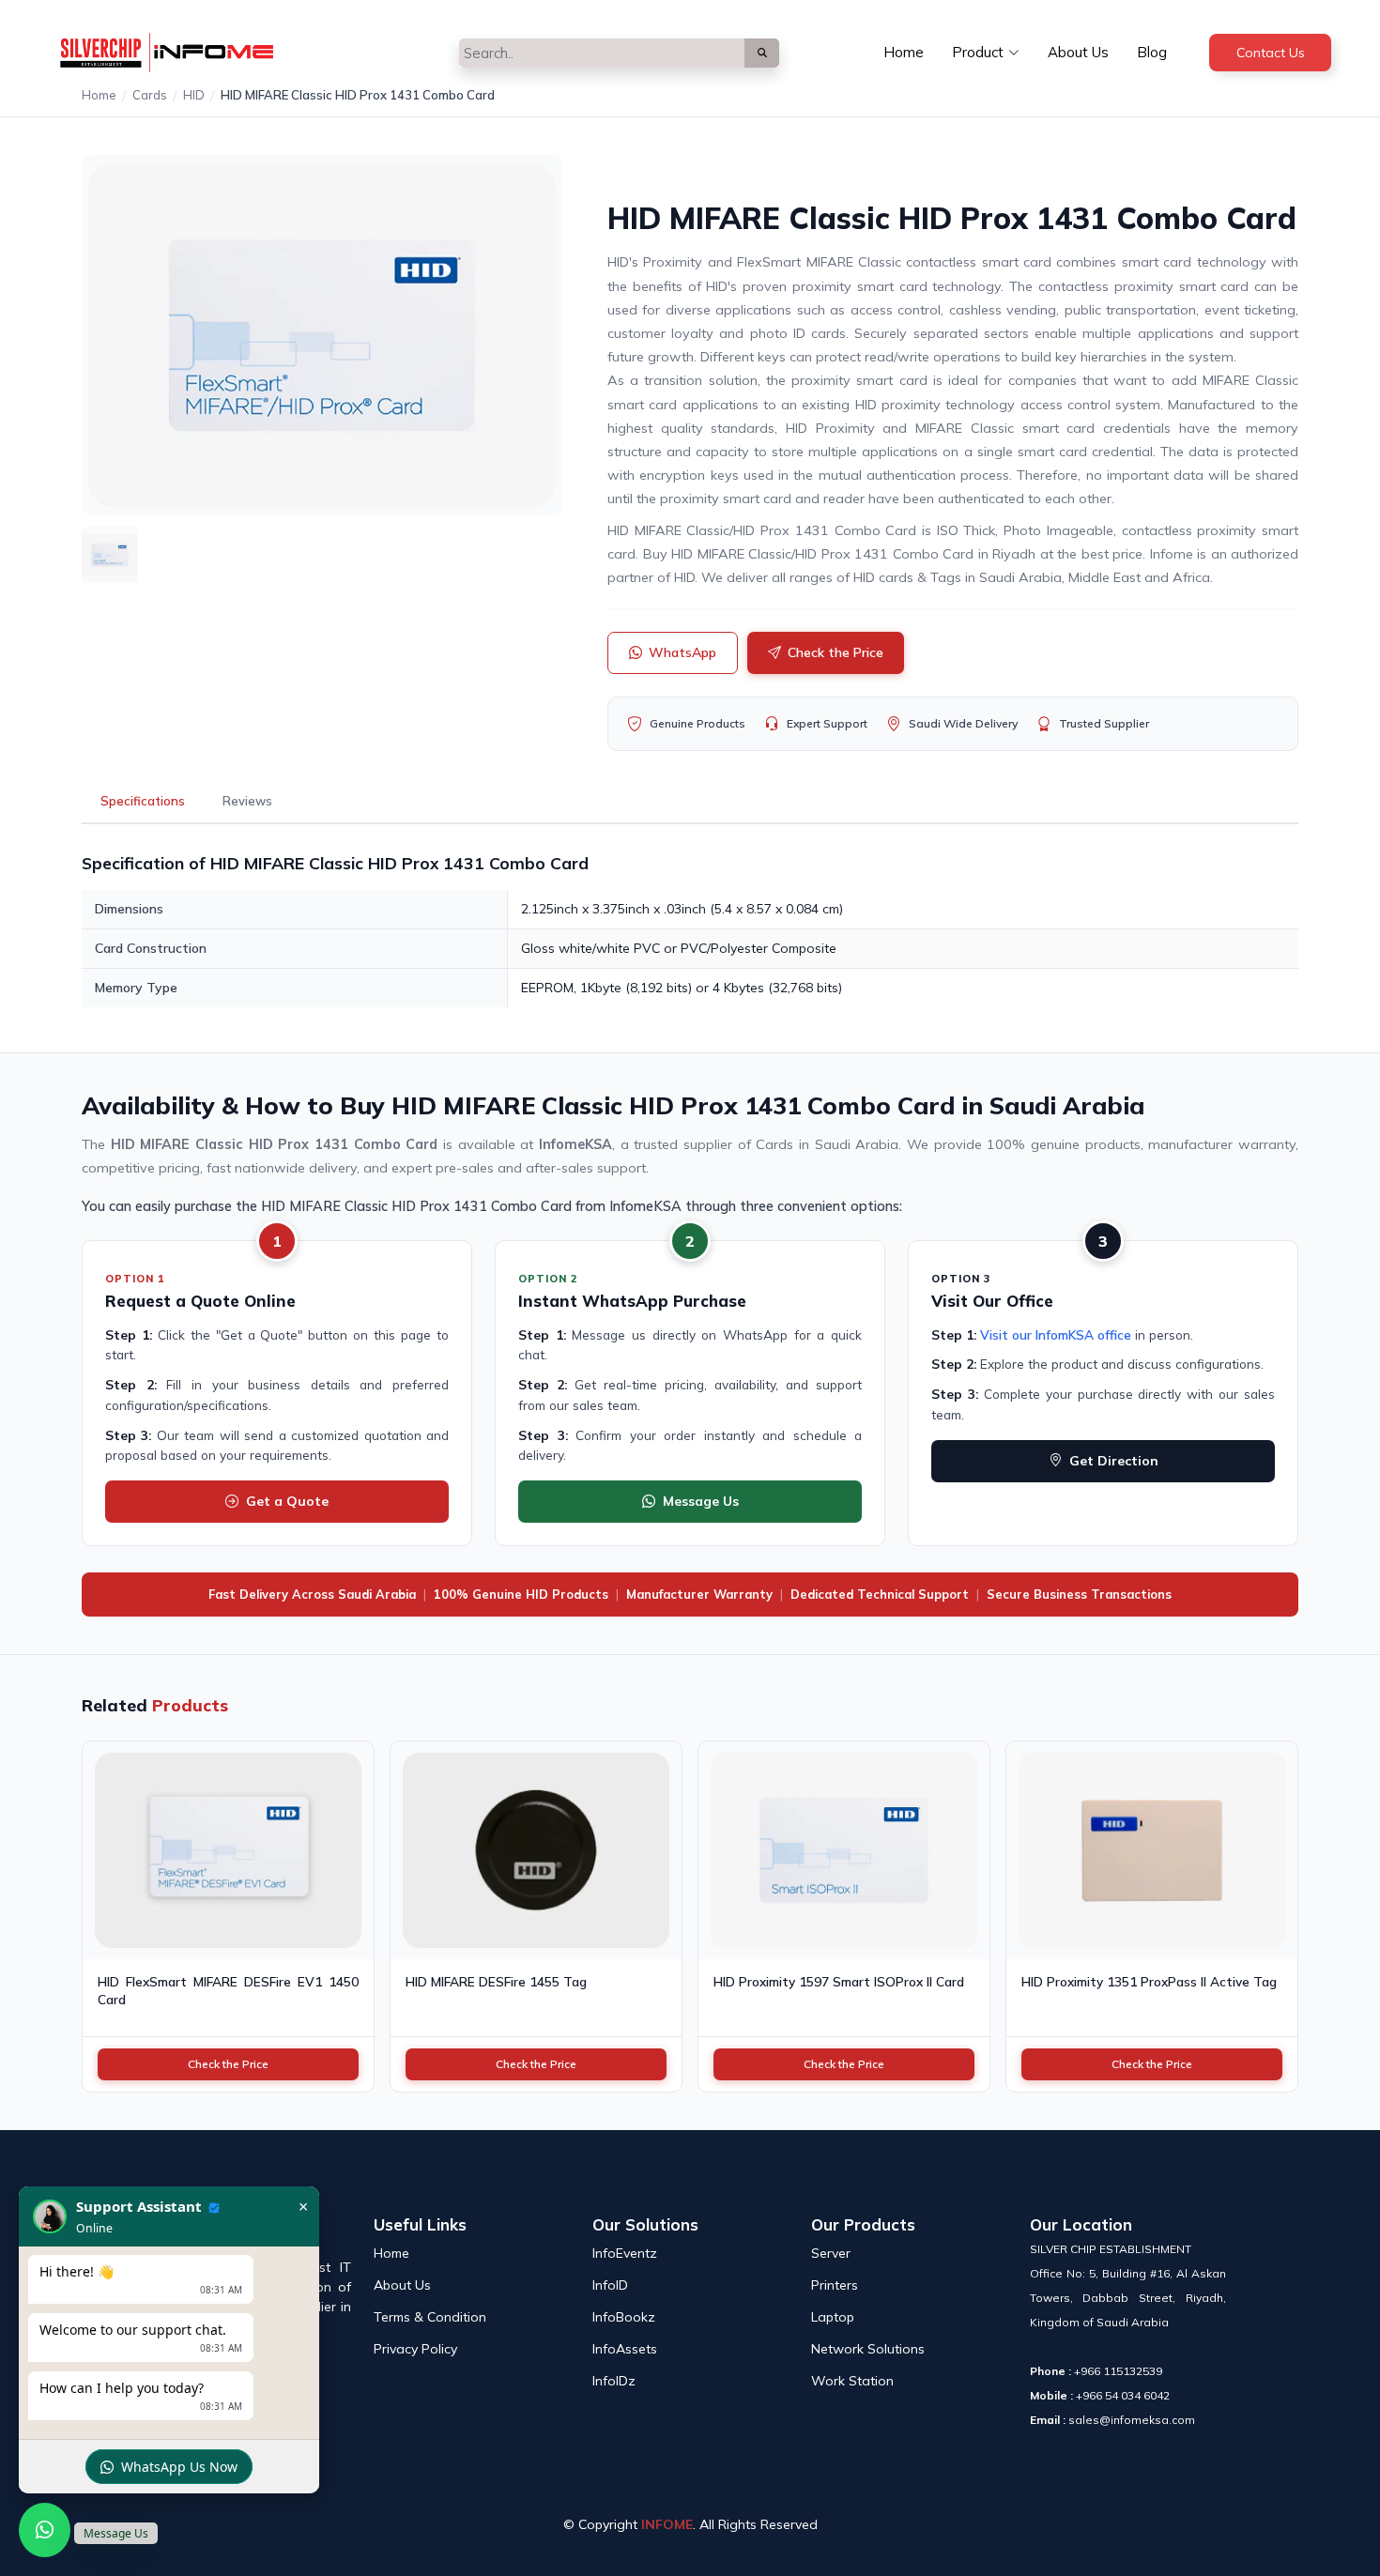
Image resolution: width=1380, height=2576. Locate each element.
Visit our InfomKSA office (1056, 1334)
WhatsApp (682, 652)
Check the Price (836, 652)
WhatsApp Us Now (179, 2467)
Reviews (247, 801)
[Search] (762, 53)
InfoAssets (625, 2349)
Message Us (701, 1501)
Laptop (833, 2317)
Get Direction (1114, 1461)
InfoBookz (624, 2317)
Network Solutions (868, 2349)
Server (831, 2253)
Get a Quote (287, 1501)
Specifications (143, 801)
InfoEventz (625, 2253)
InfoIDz (614, 2381)
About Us (1078, 52)
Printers (835, 2285)
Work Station (852, 2381)
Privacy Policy (415, 2349)
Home (904, 52)
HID (194, 95)
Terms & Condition (430, 2317)
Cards (150, 95)
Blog (1152, 52)
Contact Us (1271, 53)
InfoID (610, 2285)
